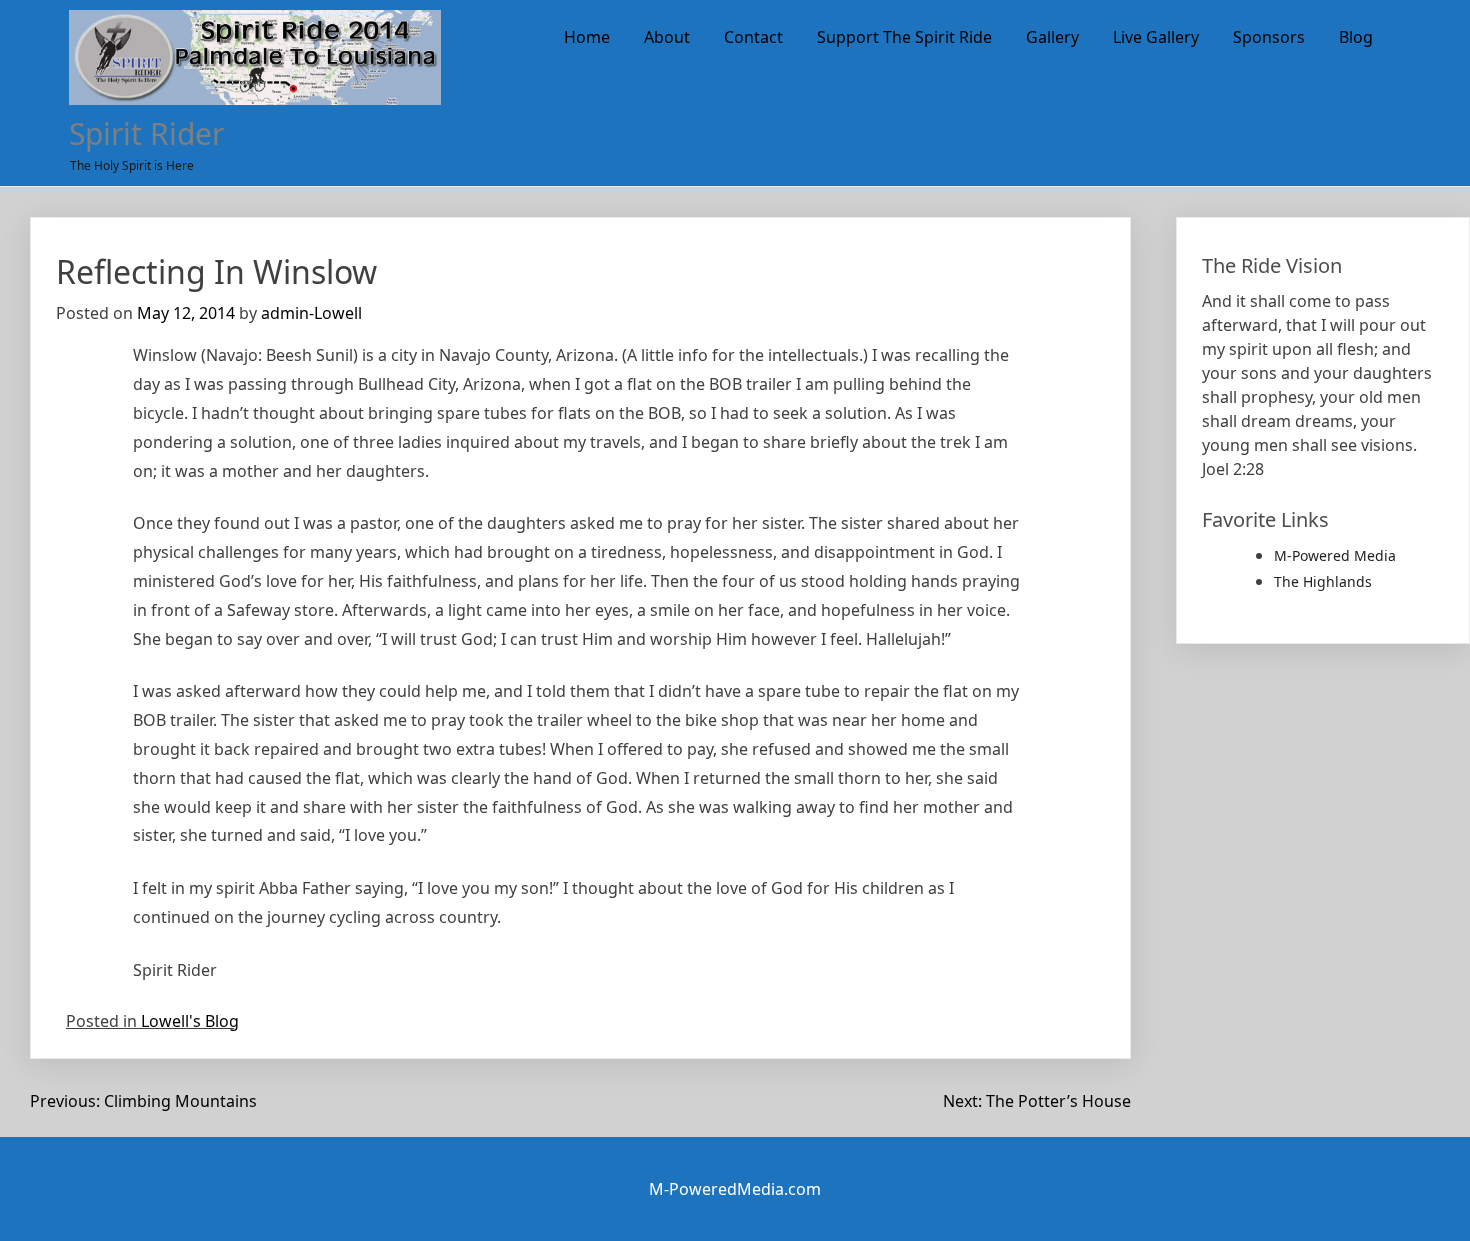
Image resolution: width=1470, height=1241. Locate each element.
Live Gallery (1156, 37)
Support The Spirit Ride (904, 37)
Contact (753, 37)
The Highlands (1323, 581)
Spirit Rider (146, 133)
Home (587, 37)
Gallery (1052, 37)
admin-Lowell (311, 313)
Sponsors (1269, 37)
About (667, 37)
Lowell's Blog (190, 1021)
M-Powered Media (1335, 555)
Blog (1356, 37)
